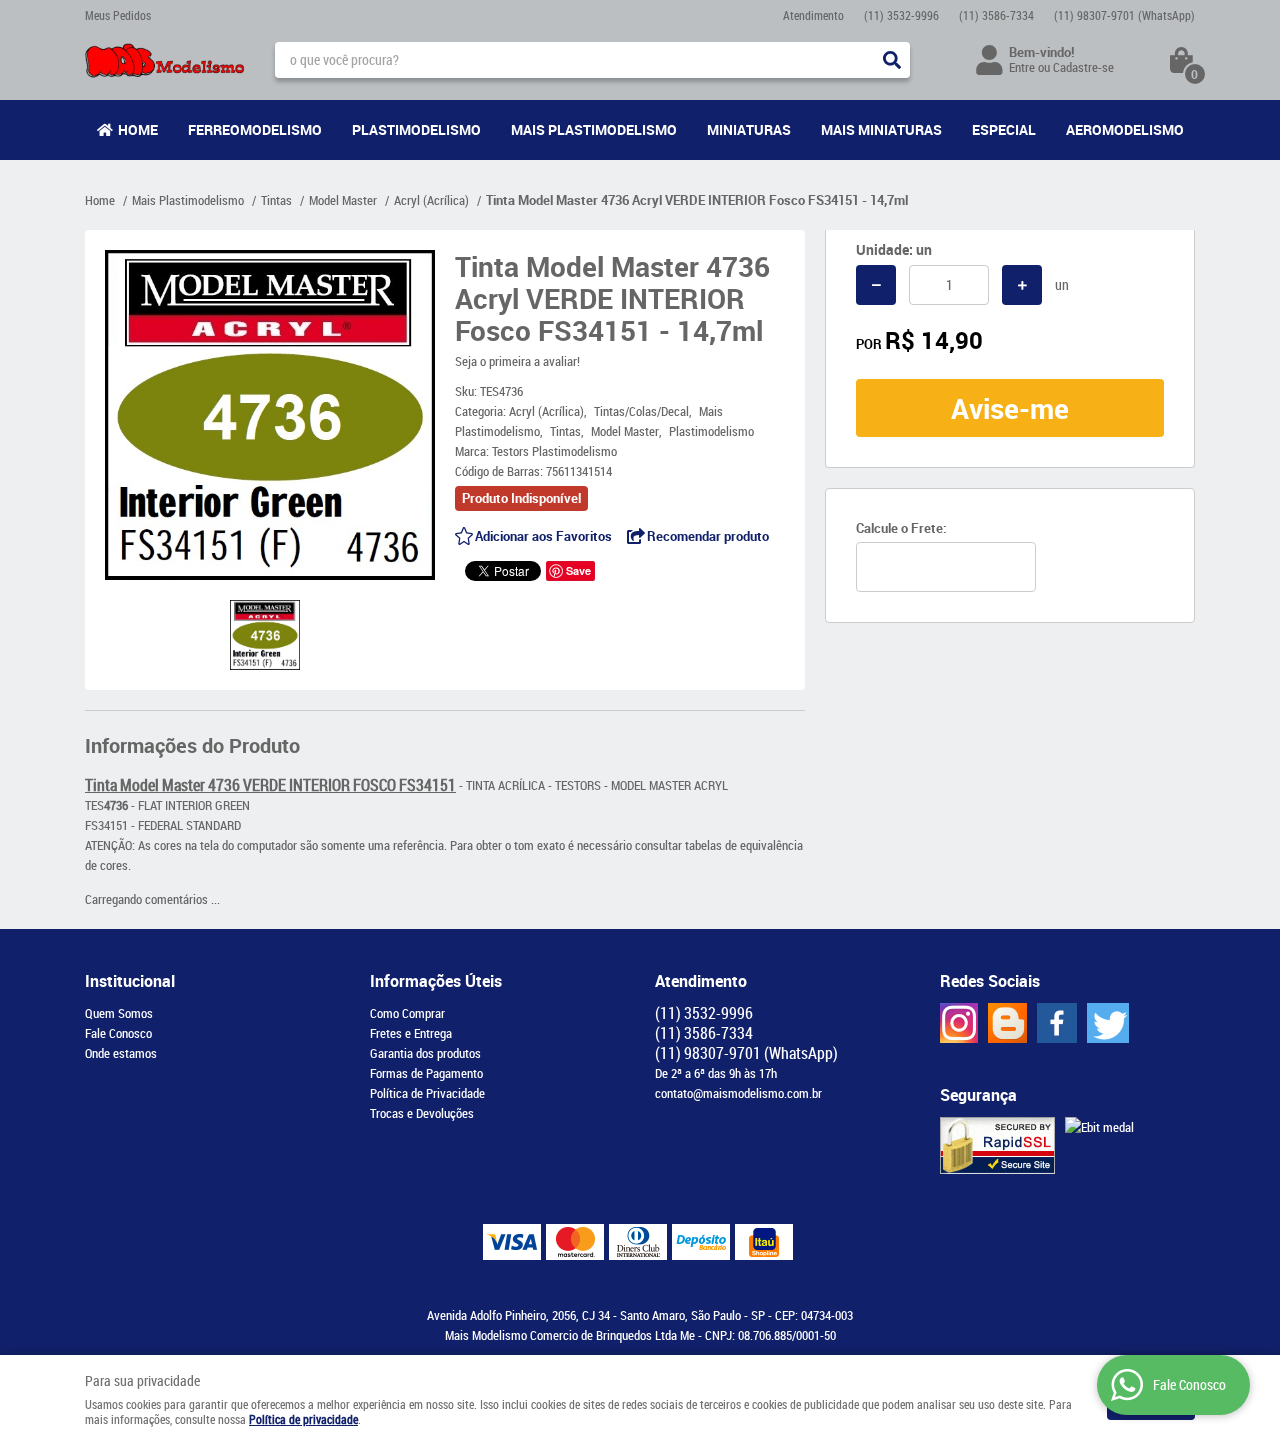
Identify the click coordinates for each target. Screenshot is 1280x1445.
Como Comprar (407, 1013)
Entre (1022, 67)
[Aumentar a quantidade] (1022, 285)
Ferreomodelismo (255, 129)
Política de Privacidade (427, 1093)
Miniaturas (749, 129)
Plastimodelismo (416, 129)
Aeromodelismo (1125, 129)
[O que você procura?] (892, 60)
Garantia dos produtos (425, 1053)
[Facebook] (1057, 1023)
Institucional (130, 981)
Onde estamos (121, 1053)
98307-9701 (1124, 15)
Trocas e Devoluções (422, 1113)
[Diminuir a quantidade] (876, 285)
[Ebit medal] (1099, 1127)
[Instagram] (959, 1023)
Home (138, 129)
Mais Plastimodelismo (594, 129)
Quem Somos (119, 1013)
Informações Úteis (436, 981)
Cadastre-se (1083, 67)
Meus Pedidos (118, 15)
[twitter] (1108, 1023)
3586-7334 (996, 15)
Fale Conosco (118, 1033)
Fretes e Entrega (411, 1033)
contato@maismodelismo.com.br (738, 1093)
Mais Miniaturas (881, 129)
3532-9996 (901, 15)
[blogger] (1007, 1023)
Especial (1004, 129)
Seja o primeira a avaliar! (517, 361)
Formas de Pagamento (426, 1073)
